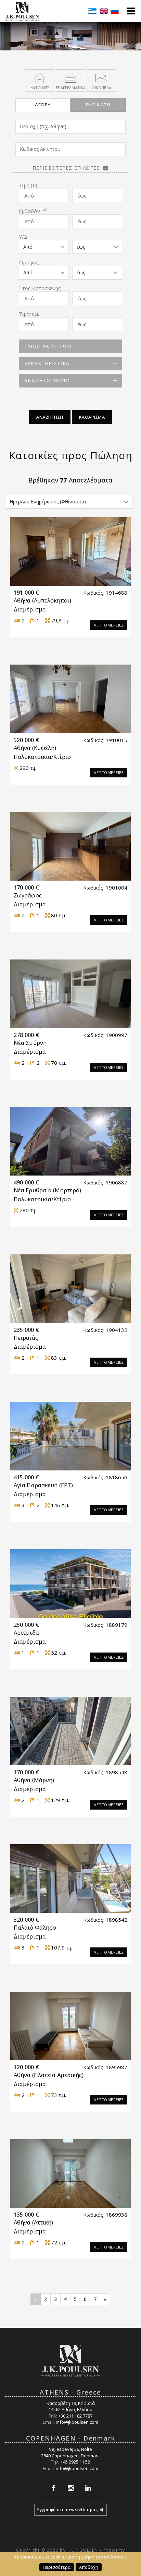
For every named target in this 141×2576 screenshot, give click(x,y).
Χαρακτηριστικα (47, 363)
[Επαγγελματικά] (70, 77)
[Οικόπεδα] (101, 77)
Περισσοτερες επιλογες (66, 168)
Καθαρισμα (92, 417)
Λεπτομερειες (109, 625)
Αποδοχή (89, 2567)
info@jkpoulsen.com (77, 2422)
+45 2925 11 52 (75, 2462)
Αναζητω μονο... (49, 380)
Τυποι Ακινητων (48, 346)
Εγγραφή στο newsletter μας (67, 2510)
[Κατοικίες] (40, 77)
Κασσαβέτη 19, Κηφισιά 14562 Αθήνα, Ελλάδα (71, 2406)
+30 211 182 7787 (75, 2416)
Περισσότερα (57, 2567)
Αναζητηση (50, 417)
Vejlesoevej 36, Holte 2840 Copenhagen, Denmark (70, 2452)
